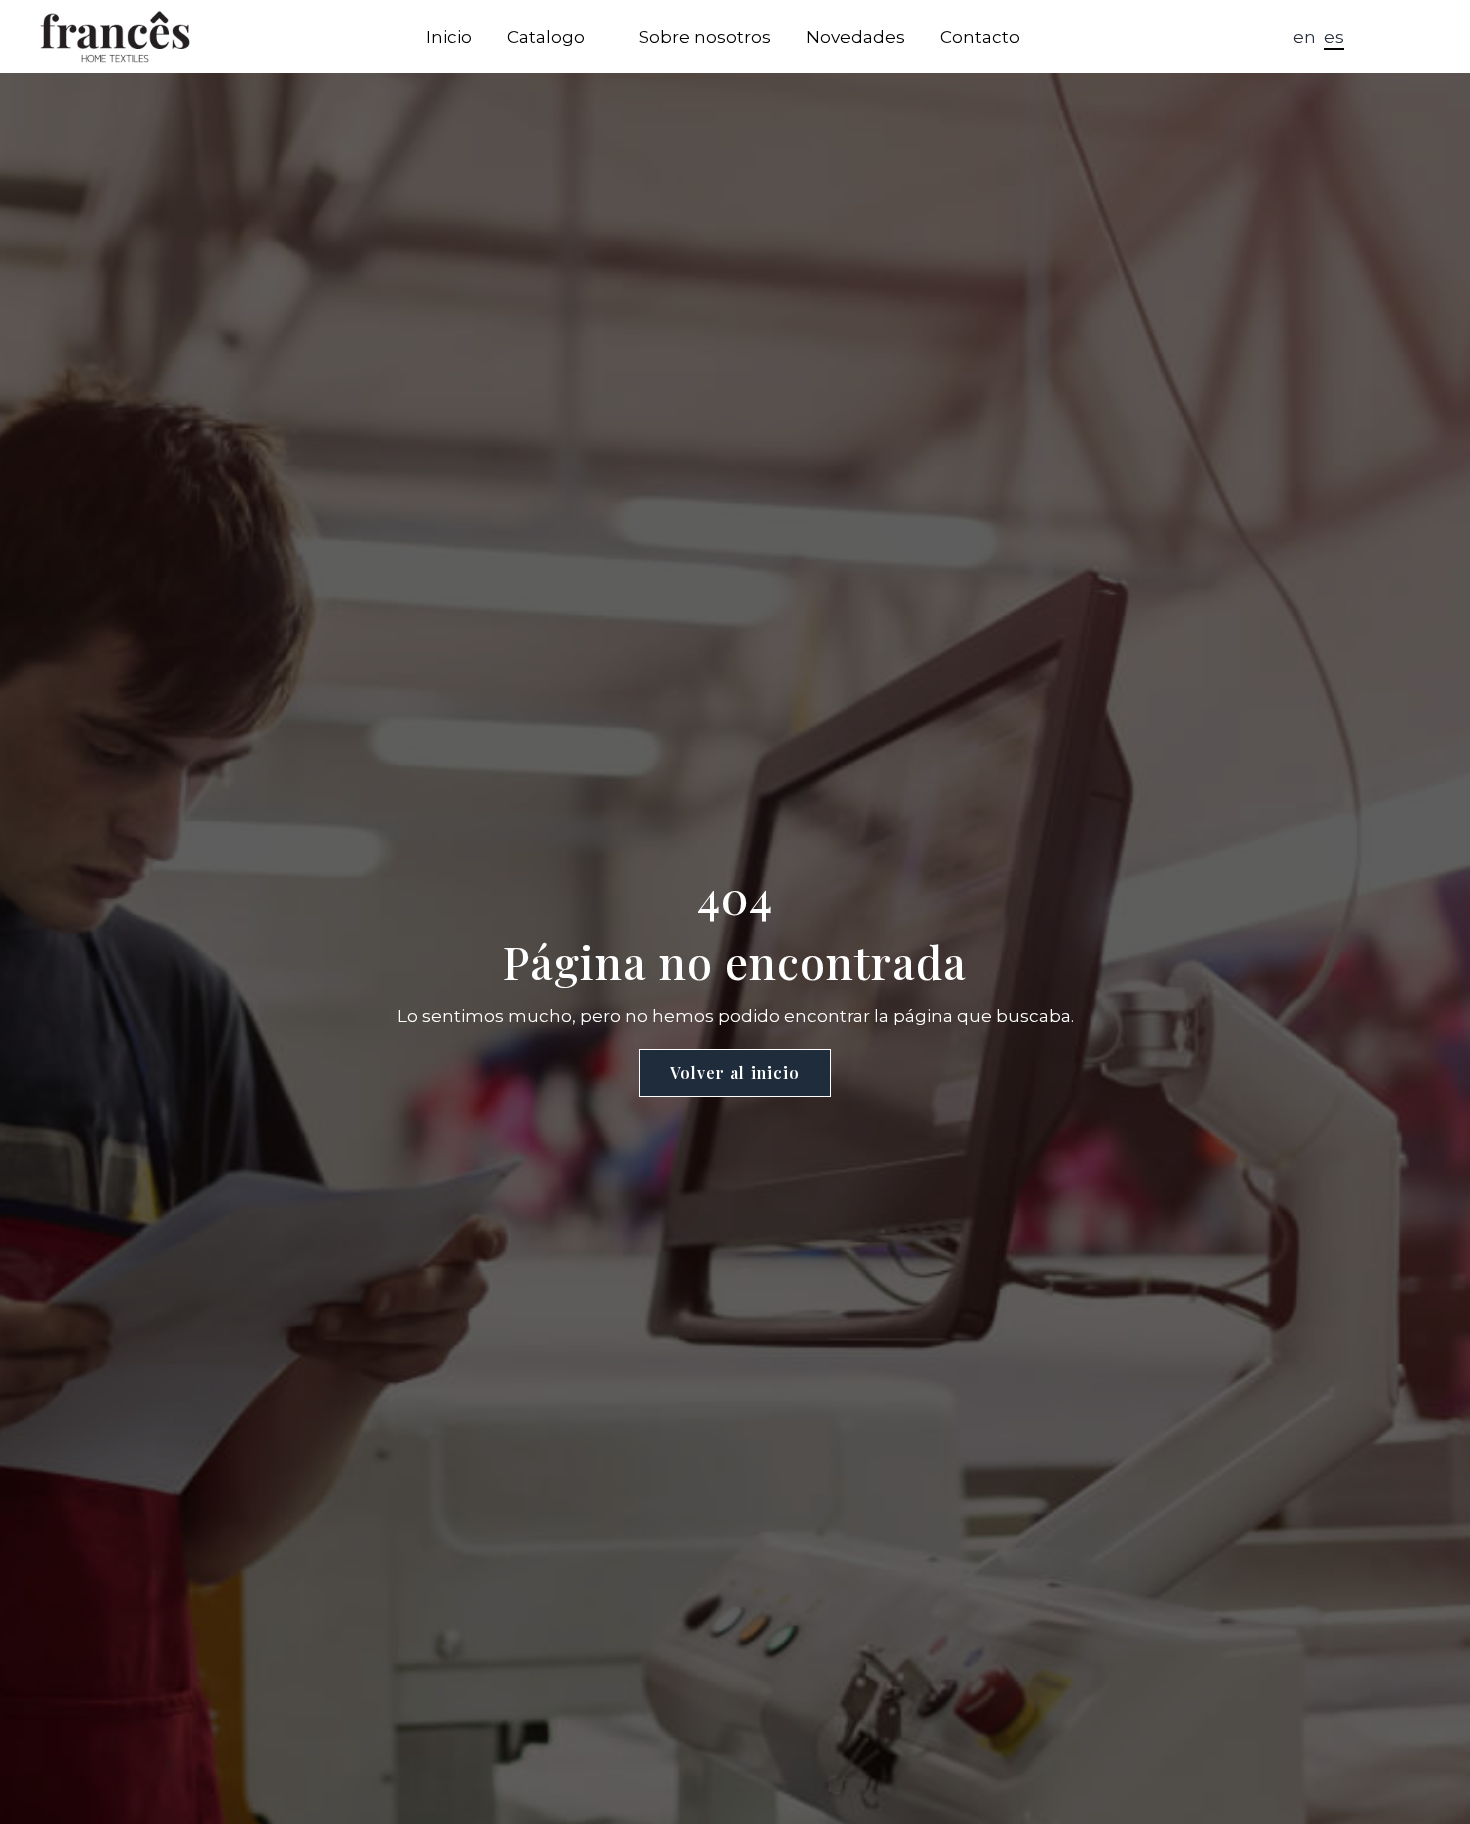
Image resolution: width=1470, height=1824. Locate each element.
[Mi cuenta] (1412, 37)
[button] (1378, 38)
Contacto (980, 37)
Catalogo (546, 37)
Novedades (855, 37)
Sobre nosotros (705, 37)
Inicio (449, 37)
